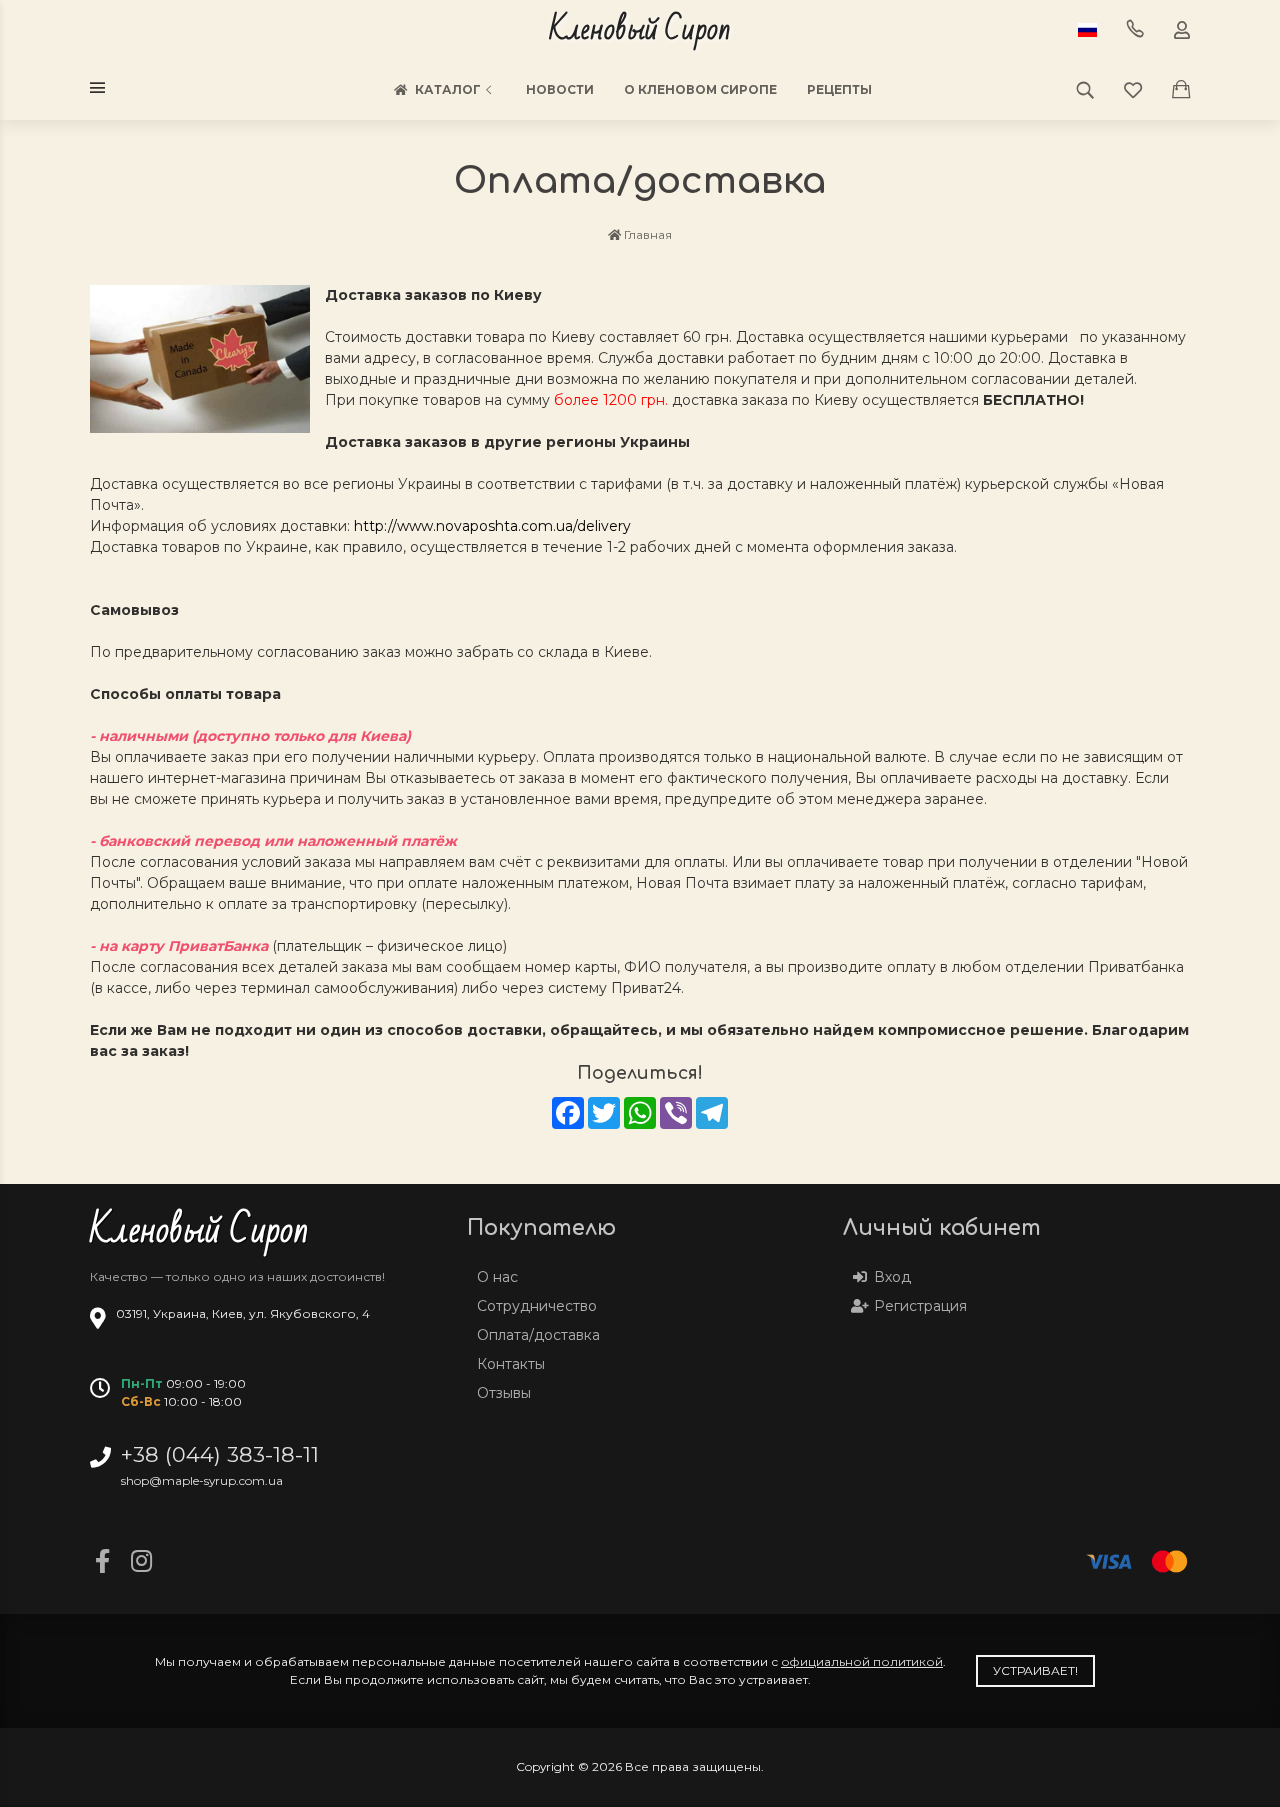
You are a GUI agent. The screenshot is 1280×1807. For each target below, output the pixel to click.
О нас (497, 1277)
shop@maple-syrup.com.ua (202, 1480)
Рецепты (839, 89)
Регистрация (920, 1306)
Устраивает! (1035, 1670)
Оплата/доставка (538, 1335)
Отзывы (504, 1393)
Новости (560, 89)
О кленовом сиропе (700, 89)
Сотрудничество (537, 1306)
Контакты (511, 1364)
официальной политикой (862, 1661)
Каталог (448, 89)
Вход (892, 1277)
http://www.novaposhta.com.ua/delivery (492, 526)
